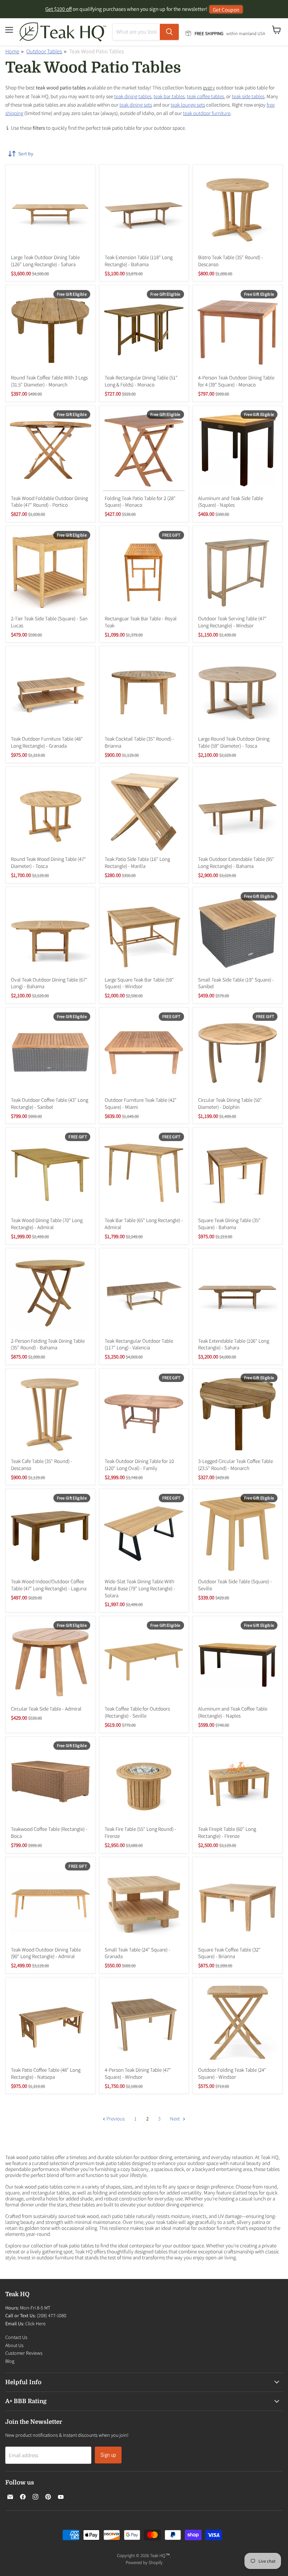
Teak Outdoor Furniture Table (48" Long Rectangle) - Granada (47, 742)
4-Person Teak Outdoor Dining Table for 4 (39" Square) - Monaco (236, 381)
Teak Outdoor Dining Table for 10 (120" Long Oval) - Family (139, 1465)
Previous (115, 2119)
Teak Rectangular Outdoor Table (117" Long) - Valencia (139, 1344)
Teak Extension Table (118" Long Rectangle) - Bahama (139, 261)
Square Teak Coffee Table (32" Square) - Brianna (229, 1953)
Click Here (35, 2324)
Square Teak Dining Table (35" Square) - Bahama (229, 1224)
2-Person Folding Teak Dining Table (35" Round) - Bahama (48, 1344)
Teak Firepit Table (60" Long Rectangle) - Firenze (227, 1832)
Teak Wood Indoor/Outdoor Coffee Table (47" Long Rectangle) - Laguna (49, 1585)
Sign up (108, 2455)
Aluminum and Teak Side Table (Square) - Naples (231, 502)
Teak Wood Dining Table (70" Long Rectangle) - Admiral (47, 1224)
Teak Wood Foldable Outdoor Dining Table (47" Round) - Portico (49, 502)
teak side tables (248, 96)
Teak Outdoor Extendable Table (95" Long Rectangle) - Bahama (236, 862)
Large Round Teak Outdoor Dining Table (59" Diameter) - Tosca (234, 742)
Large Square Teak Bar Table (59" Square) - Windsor (139, 983)
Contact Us (16, 2337)
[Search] (169, 32)
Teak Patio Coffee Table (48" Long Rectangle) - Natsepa (46, 2073)
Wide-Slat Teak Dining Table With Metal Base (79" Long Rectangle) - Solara (140, 1588)
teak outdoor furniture (207, 113)
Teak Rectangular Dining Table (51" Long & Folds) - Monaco (141, 381)
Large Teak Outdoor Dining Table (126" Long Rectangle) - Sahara (45, 261)
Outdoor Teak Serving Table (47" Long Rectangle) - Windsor (232, 622)
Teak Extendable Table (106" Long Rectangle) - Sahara (234, 1344)
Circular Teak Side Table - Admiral (46, 1709)
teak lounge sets (188, 105)
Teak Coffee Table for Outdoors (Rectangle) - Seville (137, 1712)
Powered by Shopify (144, 2562)
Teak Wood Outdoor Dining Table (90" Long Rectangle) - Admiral (46, 1953)
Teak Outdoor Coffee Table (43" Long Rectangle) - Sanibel (50, 1103)
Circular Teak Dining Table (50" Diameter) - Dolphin (230, 1103)
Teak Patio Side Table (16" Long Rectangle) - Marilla (137, 862)
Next (175, 2119)
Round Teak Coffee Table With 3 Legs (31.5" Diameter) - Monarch (49, 381)
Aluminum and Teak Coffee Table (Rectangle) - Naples (233, 1712)
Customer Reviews (24, 2353)
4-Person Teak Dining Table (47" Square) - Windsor (138, 2073)
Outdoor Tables (44, 51)
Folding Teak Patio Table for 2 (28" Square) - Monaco (140, 502)
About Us (14, 2345)
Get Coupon (226, 9)
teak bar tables (169, 96)
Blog (10, 2361)
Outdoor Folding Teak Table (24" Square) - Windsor (232, 2073)
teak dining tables (133, 96)
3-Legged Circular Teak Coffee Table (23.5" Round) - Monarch (235, 1465)
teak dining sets (136, 105)
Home (12, 51)
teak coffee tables (205, 96)
